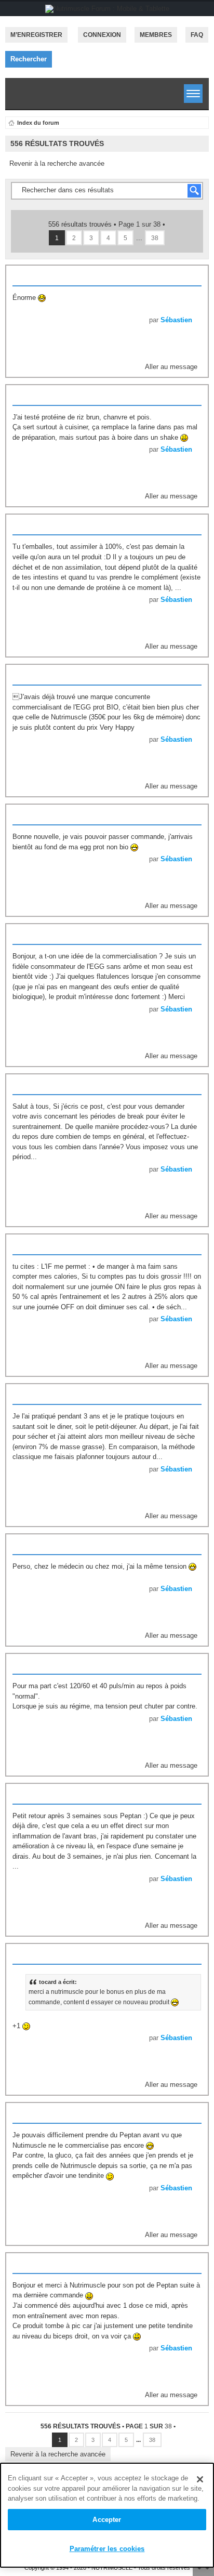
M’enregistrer (36, 35)
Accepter (107, 2520)
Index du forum (38, 123)
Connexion (102, 35)
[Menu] (193, 94)
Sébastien (176, 320)
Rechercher (29, 59)
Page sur (139, 224)
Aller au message (171, 367)
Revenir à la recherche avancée (57, 163)
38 (155, 238)
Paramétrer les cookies (107, 2549)
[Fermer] (200, 2479)
